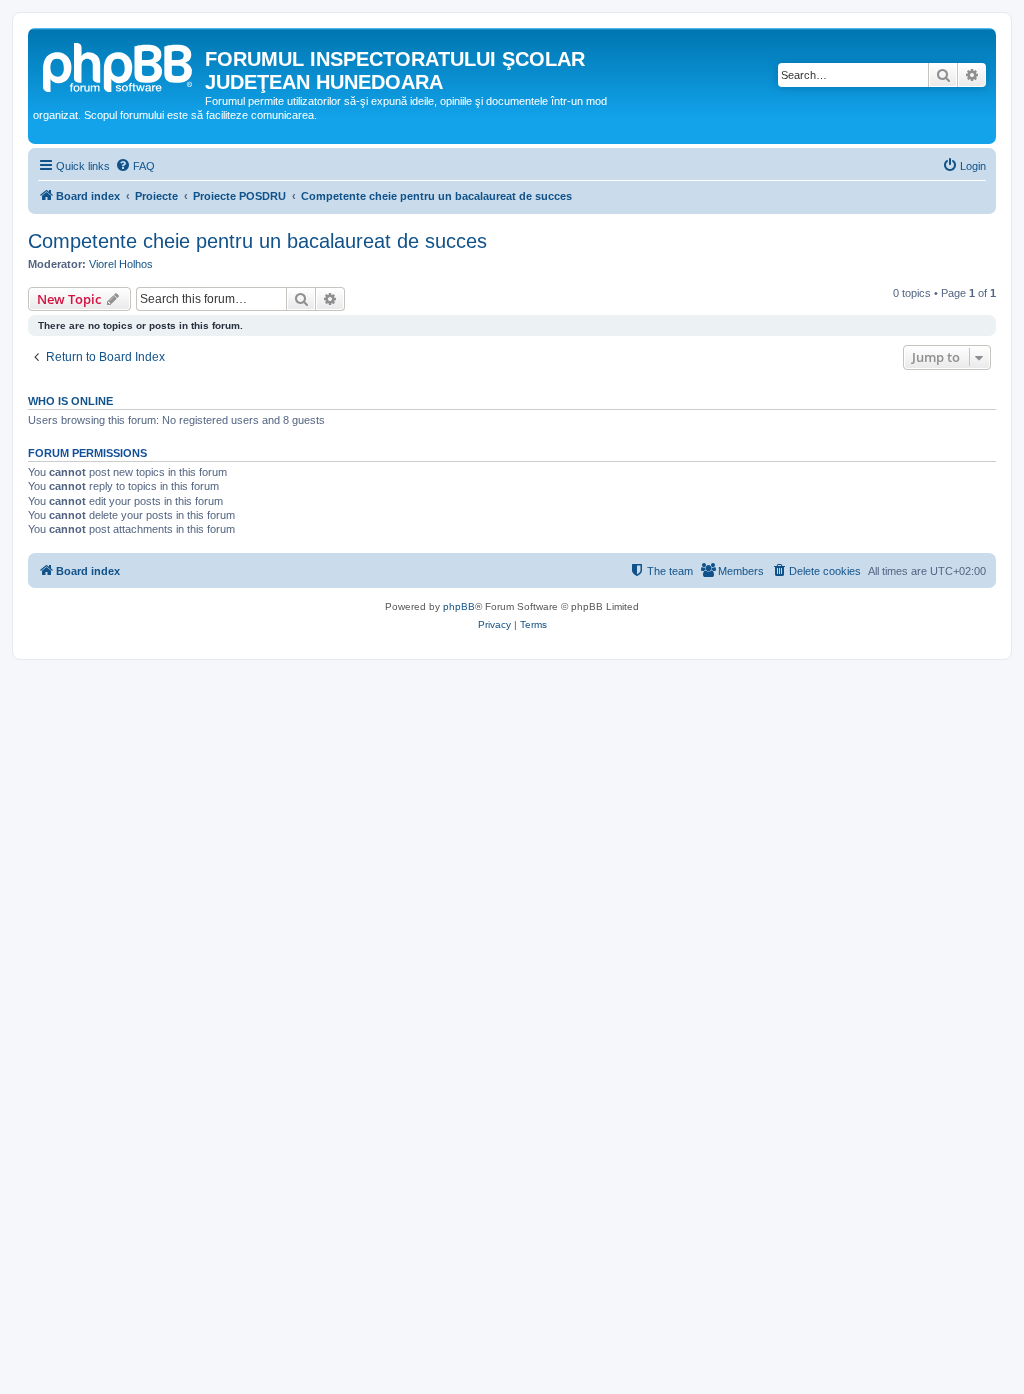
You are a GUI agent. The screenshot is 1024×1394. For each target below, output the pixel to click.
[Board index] (119, 65)
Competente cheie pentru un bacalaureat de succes (257, 241)
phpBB (459, 606)
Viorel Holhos (121, 264)
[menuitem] (135, 166)
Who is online (70, 401)
